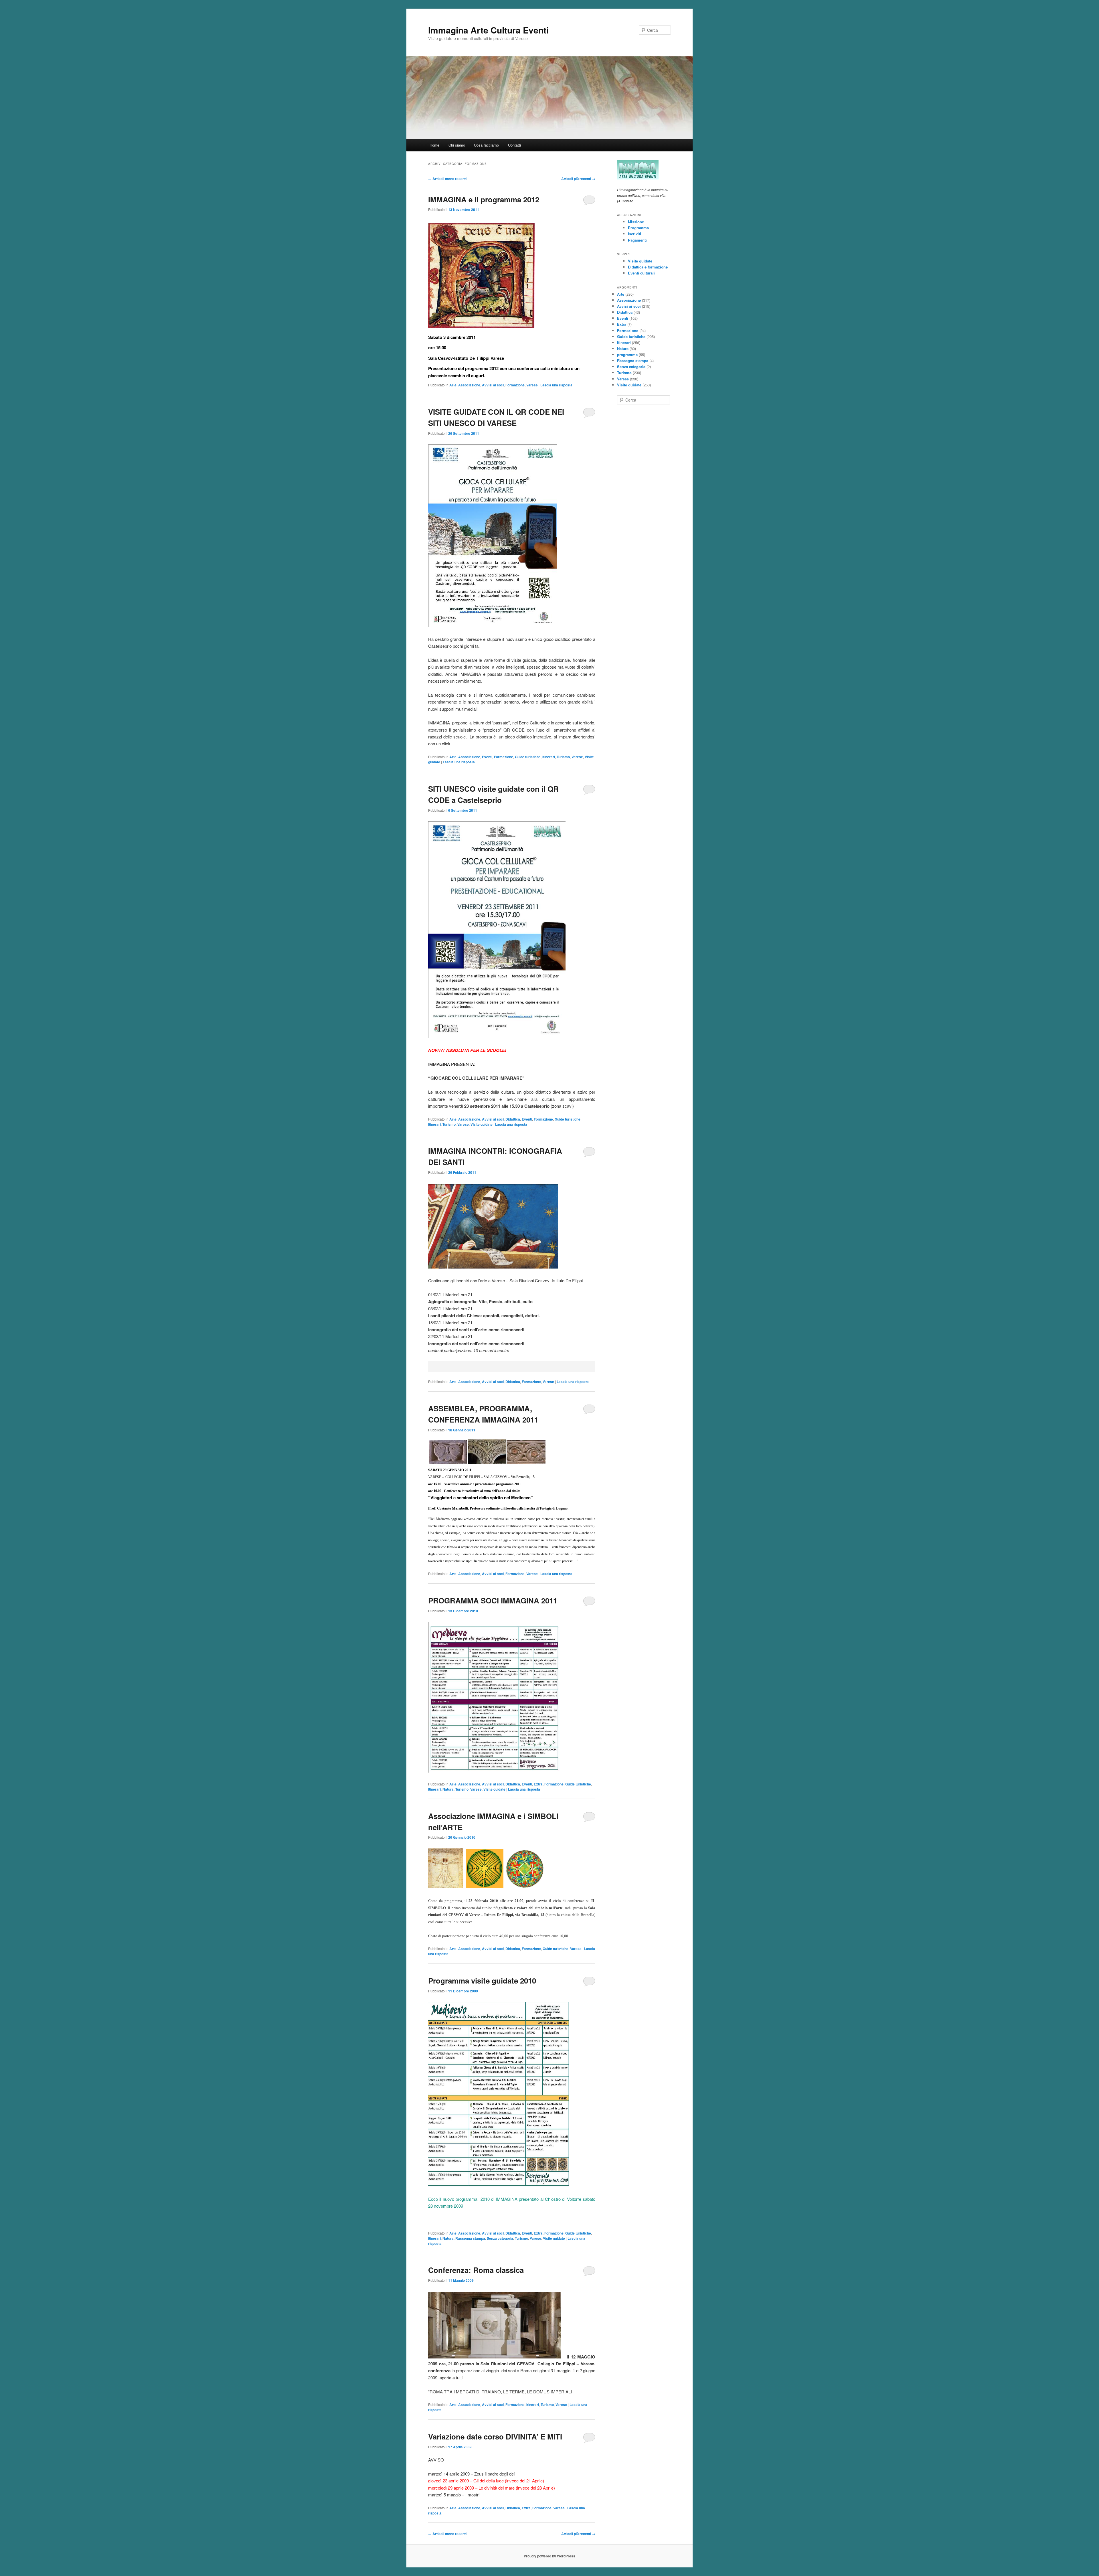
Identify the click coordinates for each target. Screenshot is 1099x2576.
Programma (638, 228)
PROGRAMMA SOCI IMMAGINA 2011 (493, 1600)
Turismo (563, 757)
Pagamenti (637, 240)
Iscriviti (635, 234)
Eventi (487, 757)
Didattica (513, 1119)
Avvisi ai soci (493, 385)
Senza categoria (500, 2238)
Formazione (515, 385)
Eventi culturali (641, 273)
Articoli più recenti (578, 179)
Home (434, 145)
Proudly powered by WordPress (549, 2556)
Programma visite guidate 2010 (482, 1981)
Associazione (469, 385)
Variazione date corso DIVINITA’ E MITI (495, 2436)
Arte (453, 385)
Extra (538, 1784)
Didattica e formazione (648, 267)
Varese (532, 385)
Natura (448, 1789)
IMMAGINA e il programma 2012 (484, 199)
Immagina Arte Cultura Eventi (488, 30)
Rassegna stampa (470, 2238)
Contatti (514, 145)
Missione (636, 222)
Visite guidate (482, 1124)
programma (627, 354)
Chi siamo (457, 145)
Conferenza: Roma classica (476, 2270)
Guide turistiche (528, 757)
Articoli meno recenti (447, 179)
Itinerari (549, 757)
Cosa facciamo (486, 145)
